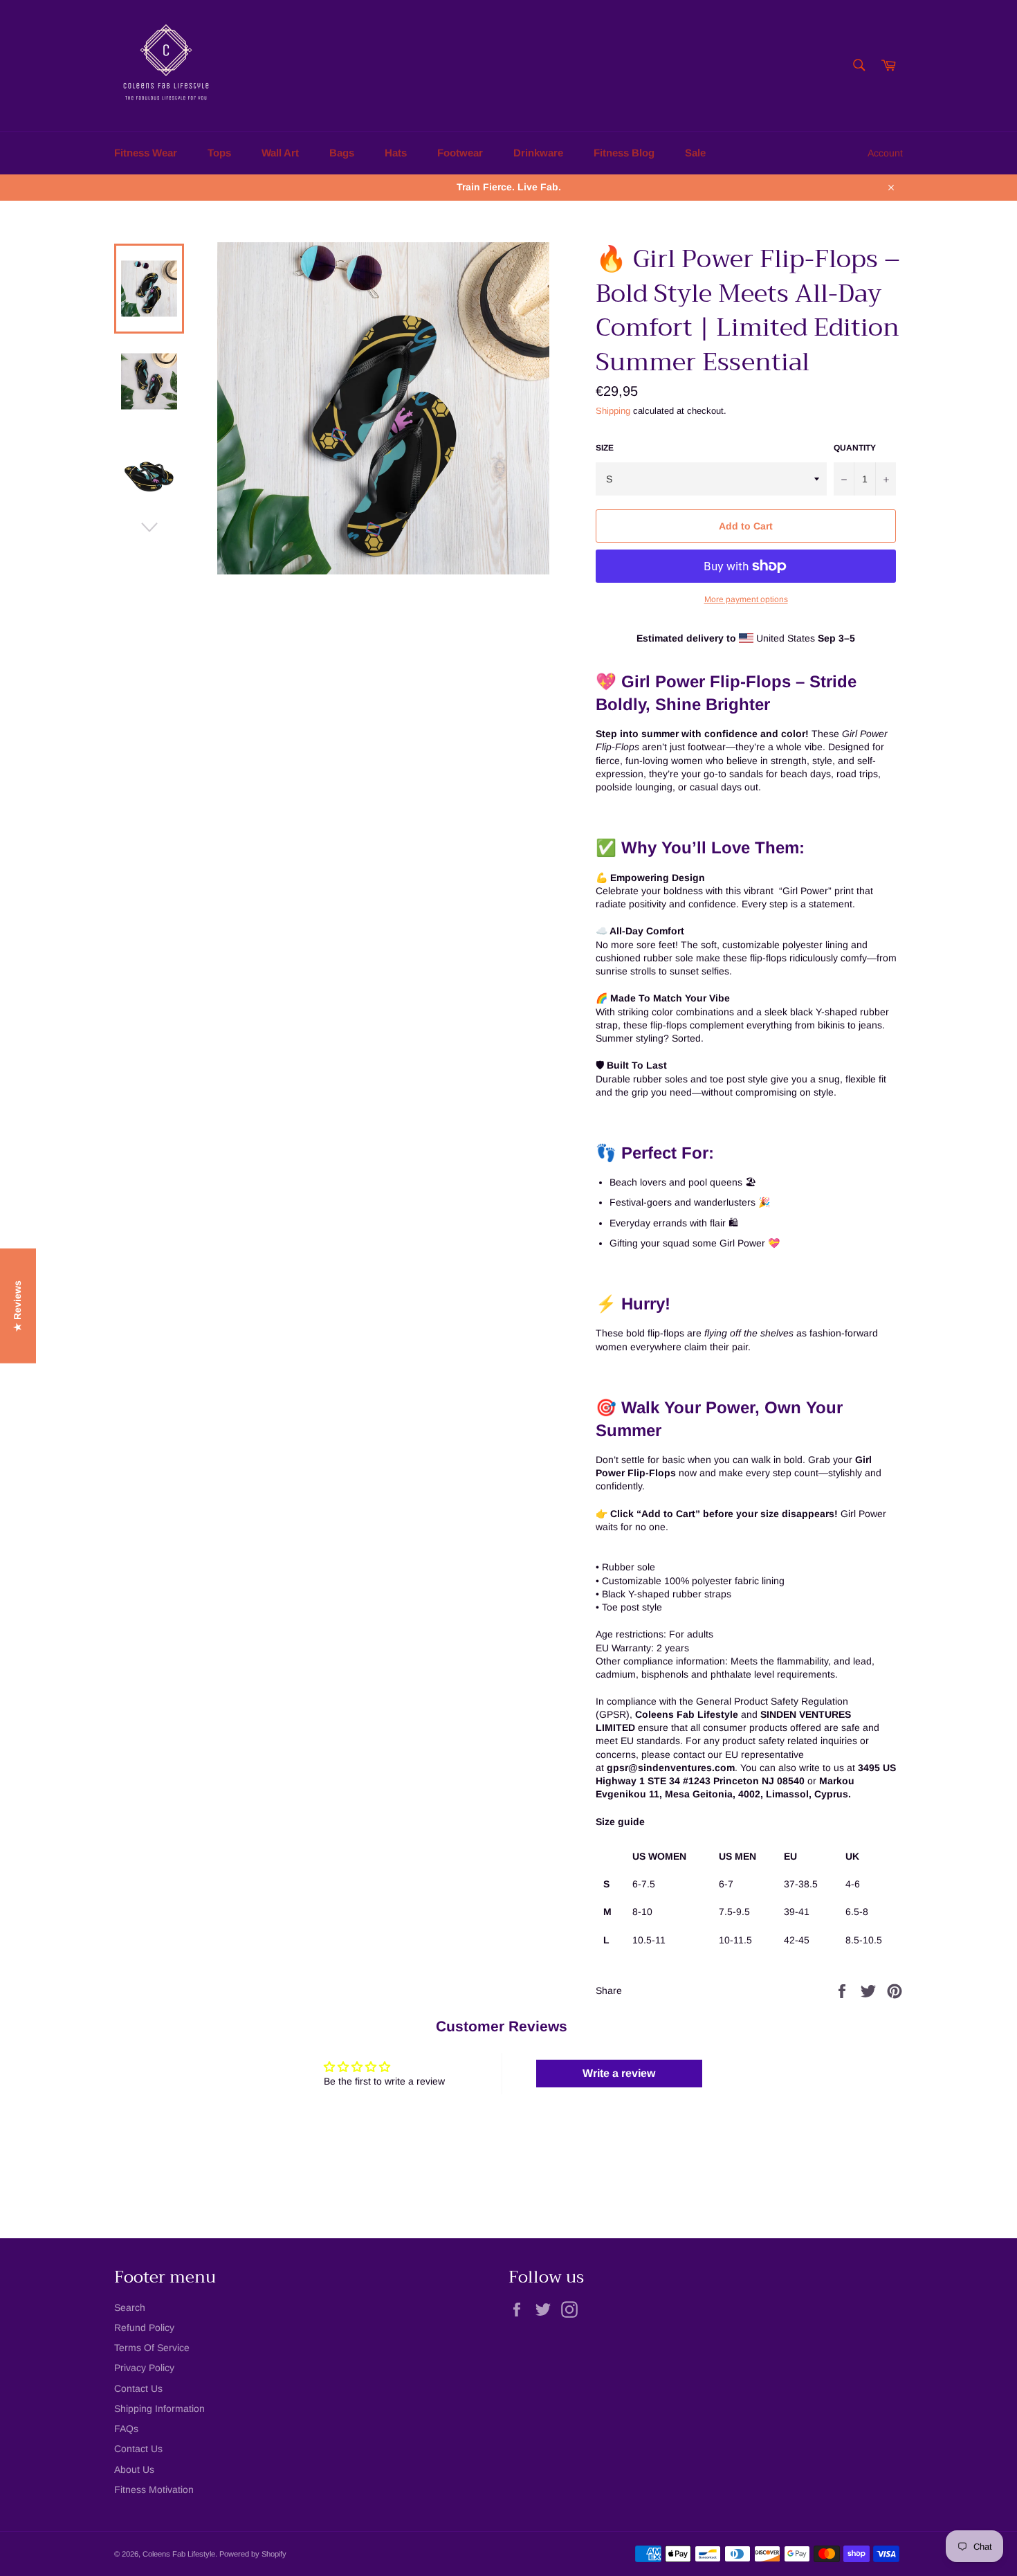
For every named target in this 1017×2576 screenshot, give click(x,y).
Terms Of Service (152, 2348)
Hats (396, 153)
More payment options (746, 599)
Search (130, 2307)
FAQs (126, 2429)
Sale (695, 153)
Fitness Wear (146, 153)
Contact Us (138, 2388)
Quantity (855, 448)
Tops (219, 153)
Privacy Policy (144, 2368)
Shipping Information (159, 2409)
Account (885, 153)
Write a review (619, 2073)
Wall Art (280, 153)
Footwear (460, 153)
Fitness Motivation (154, 2489)
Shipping (613, 411)
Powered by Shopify (253, 2554)
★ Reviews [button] (17, 1306)
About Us (134, 2469)
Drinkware (538, 153)
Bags (342, 153)
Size (605, 448)
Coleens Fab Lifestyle (179, 2554)
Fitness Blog (624, 153)
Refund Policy (144, 2328)
